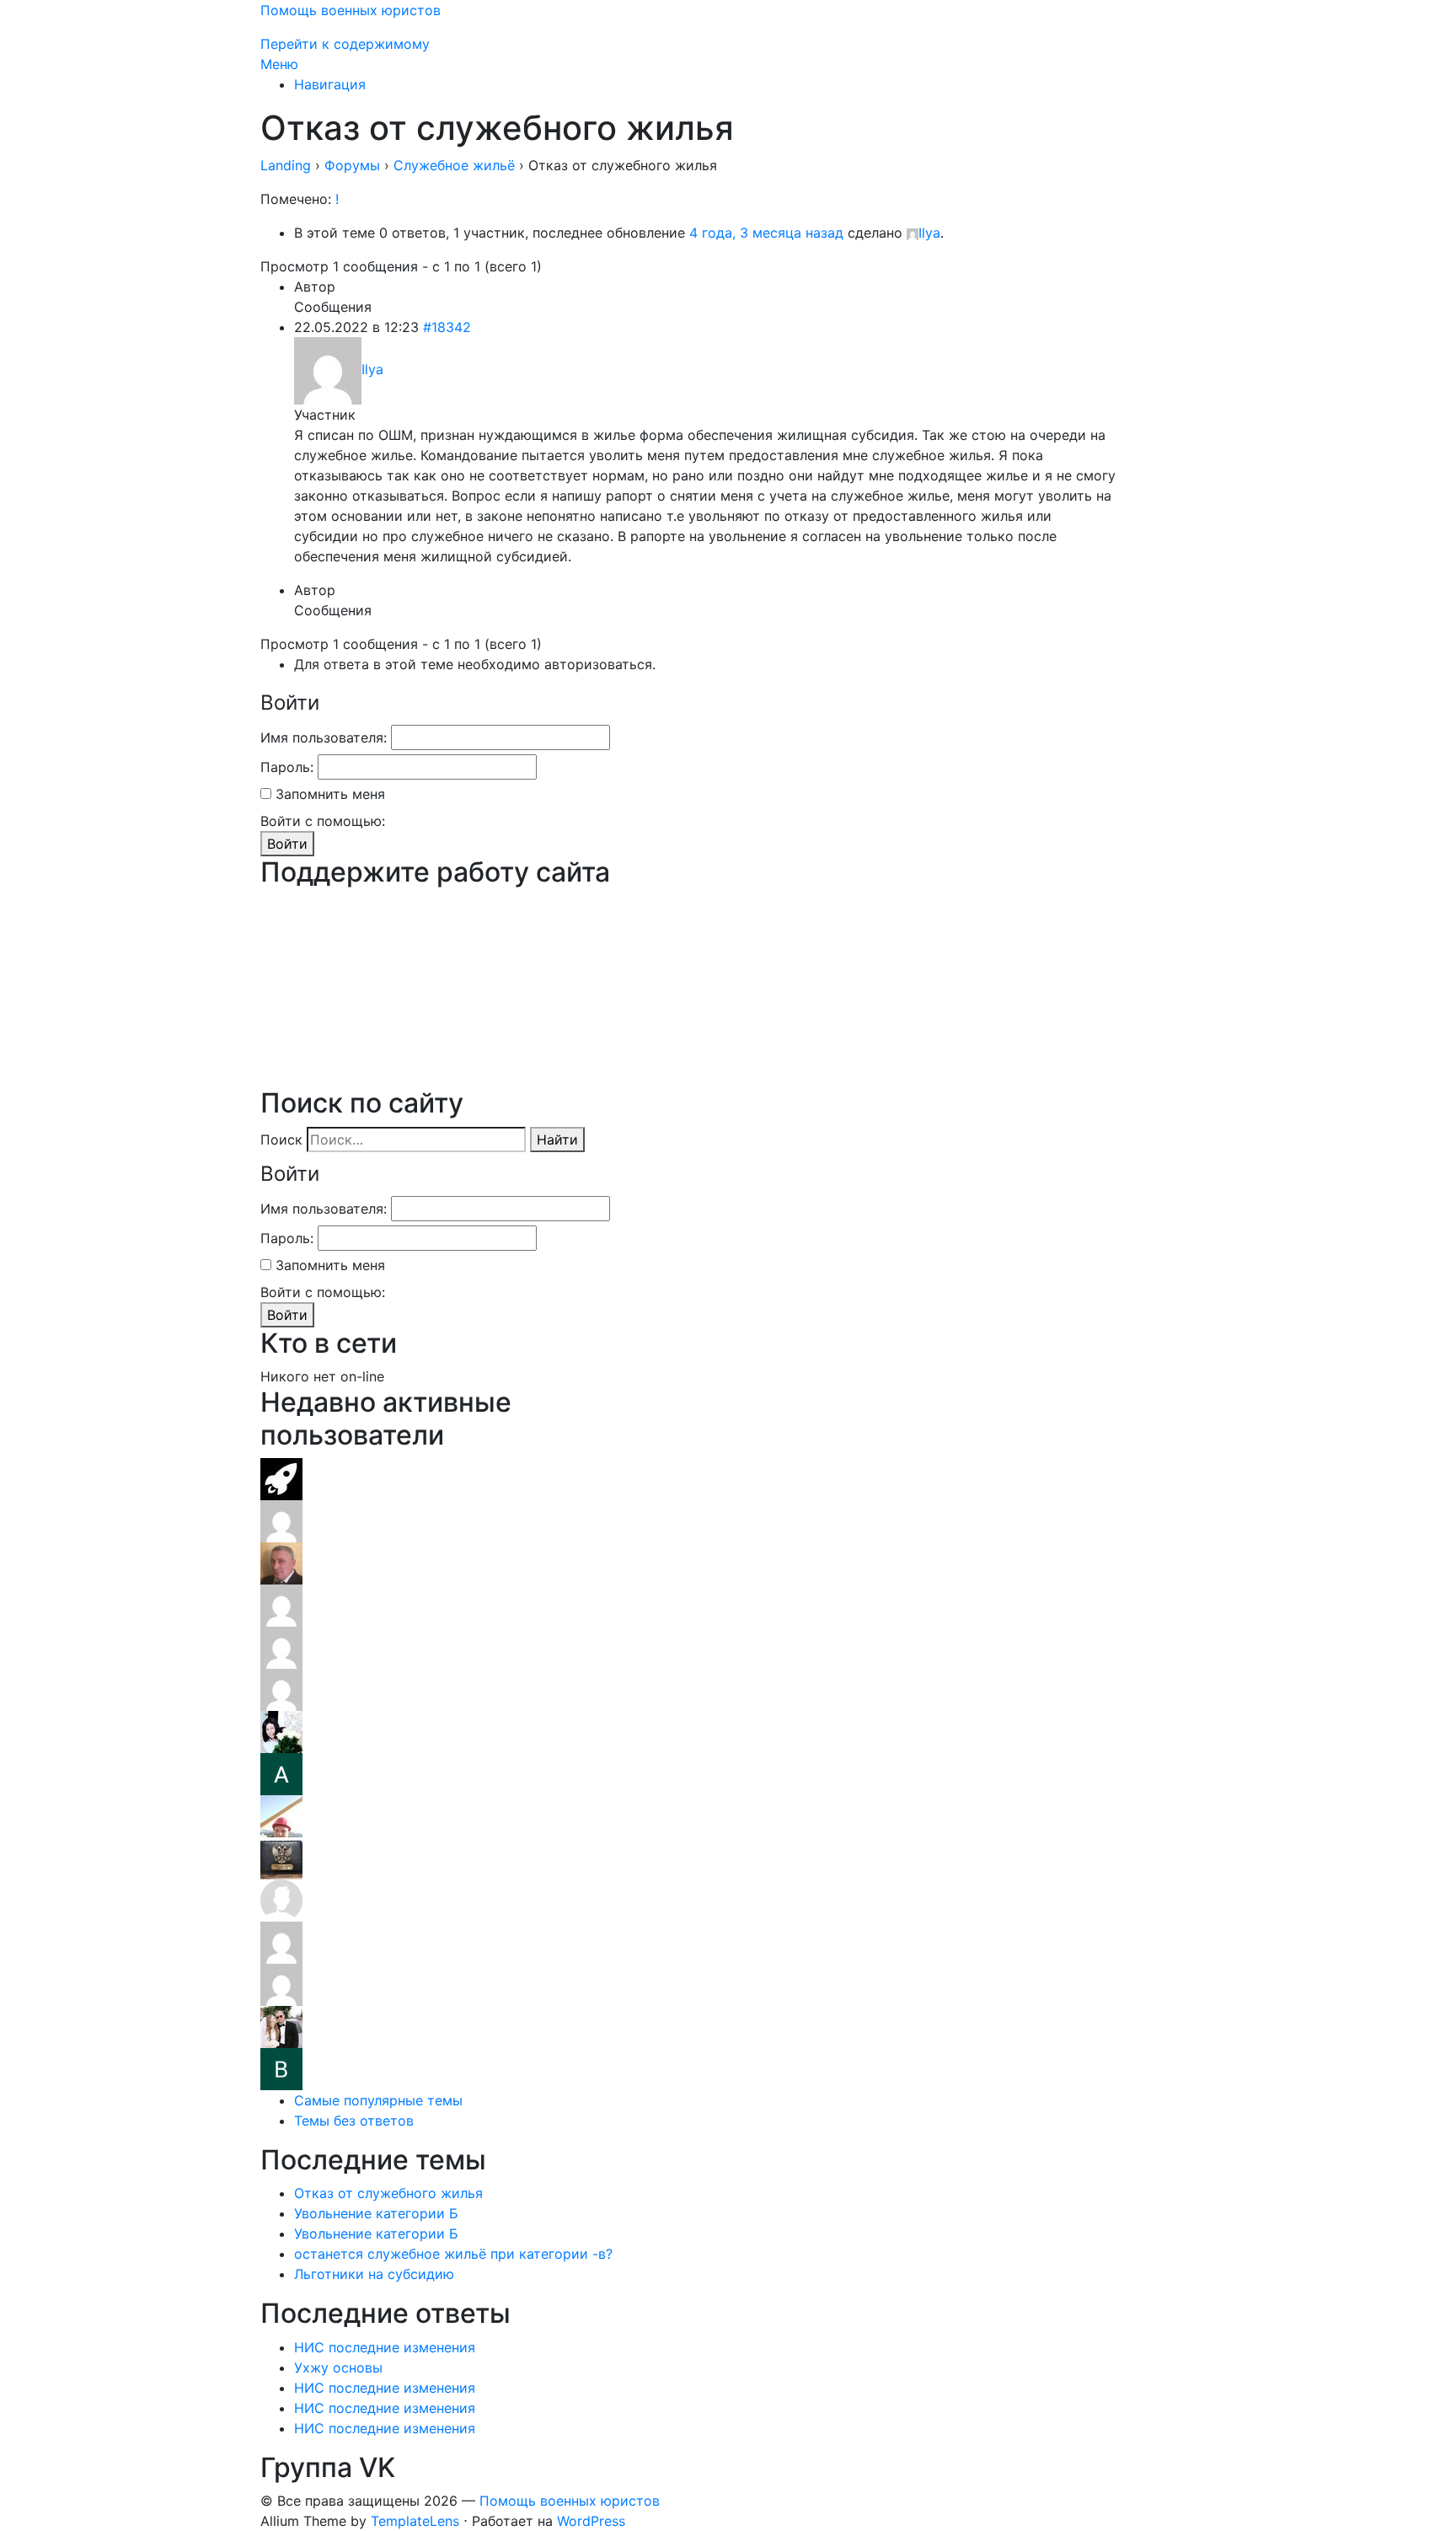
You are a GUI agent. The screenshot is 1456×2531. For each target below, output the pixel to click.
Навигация (330, 84)
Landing (286, 165)
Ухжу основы (338, 2367)
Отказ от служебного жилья (388, 2193)
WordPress (591, 2521)
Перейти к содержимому (345, 44)
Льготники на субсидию (374, 2274)
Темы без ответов (354, 2121)
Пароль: (287, 767)
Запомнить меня (330, 794)
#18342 (447, 327)
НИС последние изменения (385, 2347)
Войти (287, 844)
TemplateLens (415, 2521)
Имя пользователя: (324, 737)
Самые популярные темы (378, 2100)
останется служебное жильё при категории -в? (453, 2254)
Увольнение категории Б (376, 2213)
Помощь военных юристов (351, 10)
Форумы (352, 165)
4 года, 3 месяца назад (766, 233)
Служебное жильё (454, 165)
